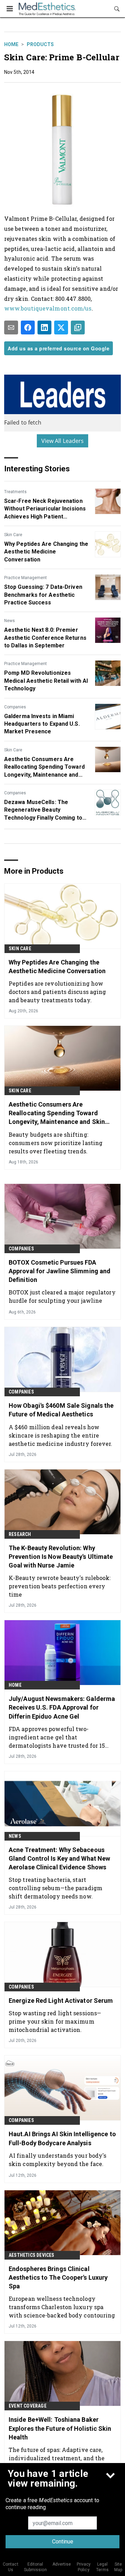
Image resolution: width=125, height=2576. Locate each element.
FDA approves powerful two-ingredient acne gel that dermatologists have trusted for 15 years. (57, 1737)
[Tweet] (61, 328)
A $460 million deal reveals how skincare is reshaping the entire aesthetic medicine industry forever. (61, 1435)
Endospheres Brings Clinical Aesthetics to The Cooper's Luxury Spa (58, 2277)
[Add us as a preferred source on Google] (78, 328)
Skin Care (13, 535)
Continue (63, 2542)
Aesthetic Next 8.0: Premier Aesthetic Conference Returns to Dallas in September (45, 638)
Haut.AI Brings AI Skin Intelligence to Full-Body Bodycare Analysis (62, 2138)
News (10, 621)
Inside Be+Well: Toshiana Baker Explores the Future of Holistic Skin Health (60, 2428)
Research (20, 1534)
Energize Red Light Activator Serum (61, 2001)
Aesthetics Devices (32, 2255)
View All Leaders (63, 441)
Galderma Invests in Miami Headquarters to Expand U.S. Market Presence (42, 724)
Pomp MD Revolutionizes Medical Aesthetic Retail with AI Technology (46, 681)
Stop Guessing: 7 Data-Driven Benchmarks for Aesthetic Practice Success (43, 595)
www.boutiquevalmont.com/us (48, 308)
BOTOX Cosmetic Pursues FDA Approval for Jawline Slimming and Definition (60, 1271)
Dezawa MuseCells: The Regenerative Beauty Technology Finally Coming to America (43, 810)
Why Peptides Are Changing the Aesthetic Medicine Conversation (46, 552)
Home (11, 44)
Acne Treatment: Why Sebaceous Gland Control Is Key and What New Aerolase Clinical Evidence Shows (59, 1858)
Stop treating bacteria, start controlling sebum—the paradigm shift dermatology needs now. (56, 1888)
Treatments (15, 492)
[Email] (11, 328)
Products (40, 44)
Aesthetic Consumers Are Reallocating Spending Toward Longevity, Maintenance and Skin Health (44, 767)
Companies (15, 707)
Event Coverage (28, 2406)
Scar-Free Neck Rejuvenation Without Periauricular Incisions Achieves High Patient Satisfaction (45, 509)
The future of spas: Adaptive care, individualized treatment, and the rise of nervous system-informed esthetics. (57, 2458)
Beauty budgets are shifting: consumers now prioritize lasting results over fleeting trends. (56, 1143)
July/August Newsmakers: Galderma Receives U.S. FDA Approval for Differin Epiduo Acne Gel (62, 1707)
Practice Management (26, 578)
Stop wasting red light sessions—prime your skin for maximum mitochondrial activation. (55, 2021)
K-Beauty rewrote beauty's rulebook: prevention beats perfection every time (60, 1586)
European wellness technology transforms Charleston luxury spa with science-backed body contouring (62, 2307)
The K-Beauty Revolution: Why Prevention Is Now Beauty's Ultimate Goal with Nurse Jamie (61, 1557)
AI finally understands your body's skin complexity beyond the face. (57, 2160)
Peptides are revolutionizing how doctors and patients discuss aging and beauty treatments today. (57, 992)
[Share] (28, 328)
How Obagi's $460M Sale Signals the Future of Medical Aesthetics (61, 1410)
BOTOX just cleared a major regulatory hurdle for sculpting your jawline (62, 1296)
